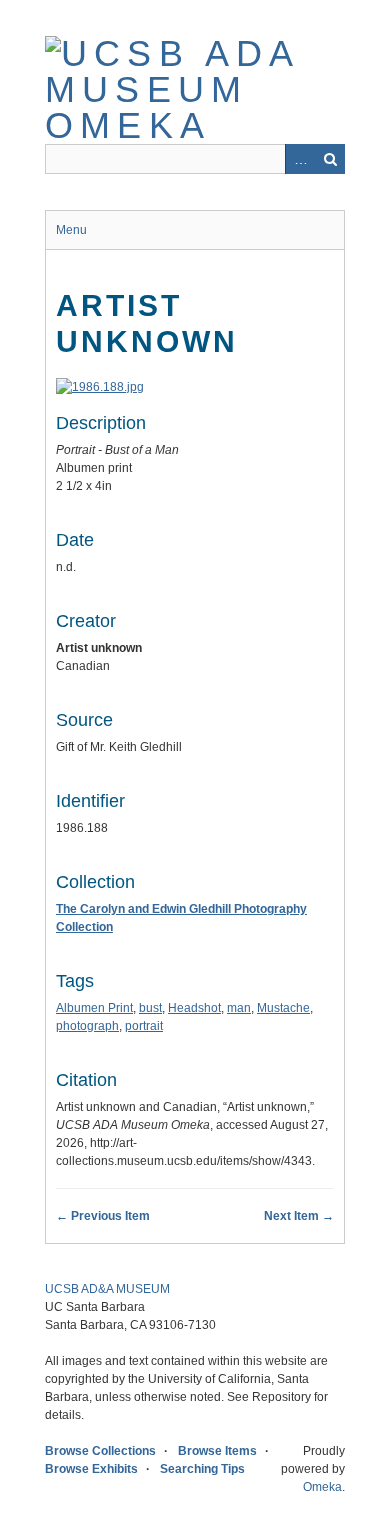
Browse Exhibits (91, 1469)
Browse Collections (100, 1451)
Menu (71, 230)
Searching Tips (202, 1469)
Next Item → (299, 1216)
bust (150, 1008)
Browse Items (217, 1451)
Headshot (194, 1008)
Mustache (283, 1008)
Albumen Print (94, 1008)
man (239, 1008)
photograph (87, 1026)
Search (330, 159)
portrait (144, 1026)
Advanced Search (300, 159)
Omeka (322, 1487)
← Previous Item (103, 1216)
